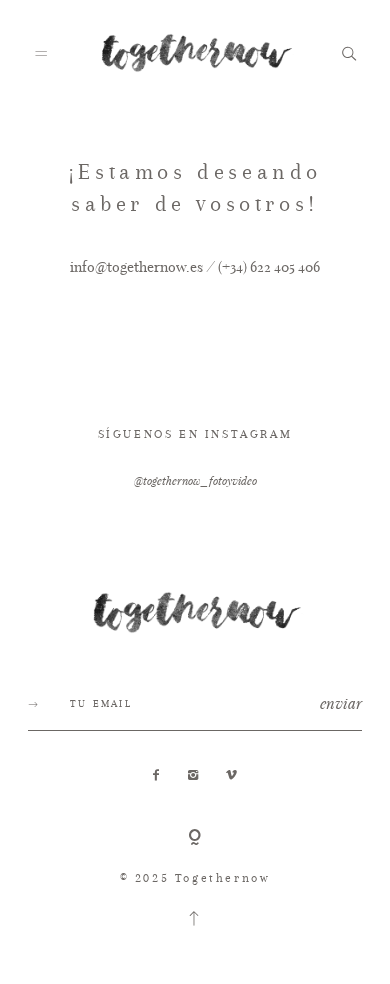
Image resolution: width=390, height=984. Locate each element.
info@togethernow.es (136, 266)
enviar (341, 703)
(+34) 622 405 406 (269, 266)
